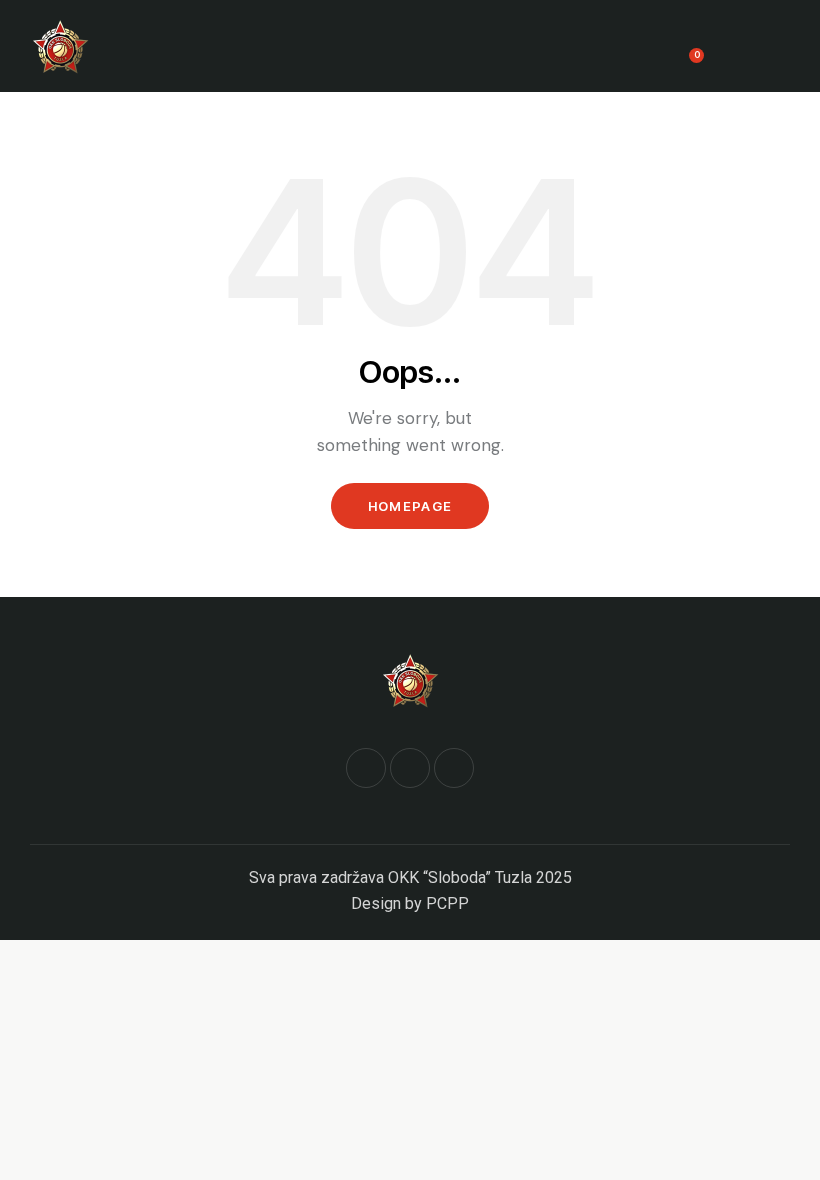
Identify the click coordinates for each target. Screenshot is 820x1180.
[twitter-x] (410, 768)
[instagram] (454, 768)
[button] (784, 46)
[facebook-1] (366, 768)
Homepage (410, 506)
